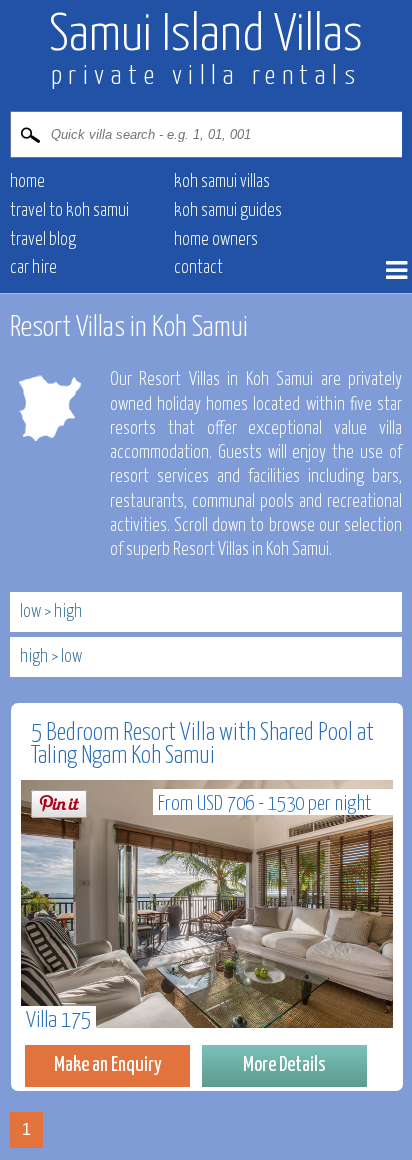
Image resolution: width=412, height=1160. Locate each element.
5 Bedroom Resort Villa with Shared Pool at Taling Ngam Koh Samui (202, 744)
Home (27, 182)
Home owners (216, 240)
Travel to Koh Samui (69, 211)
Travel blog (43, 240)
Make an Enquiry (108, 1065)
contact (198, 268)
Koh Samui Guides (228, 211)
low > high (51, 612)
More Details (284, 1065)
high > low (51, 657)
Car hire (33, 268)
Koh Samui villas (222, 182)
